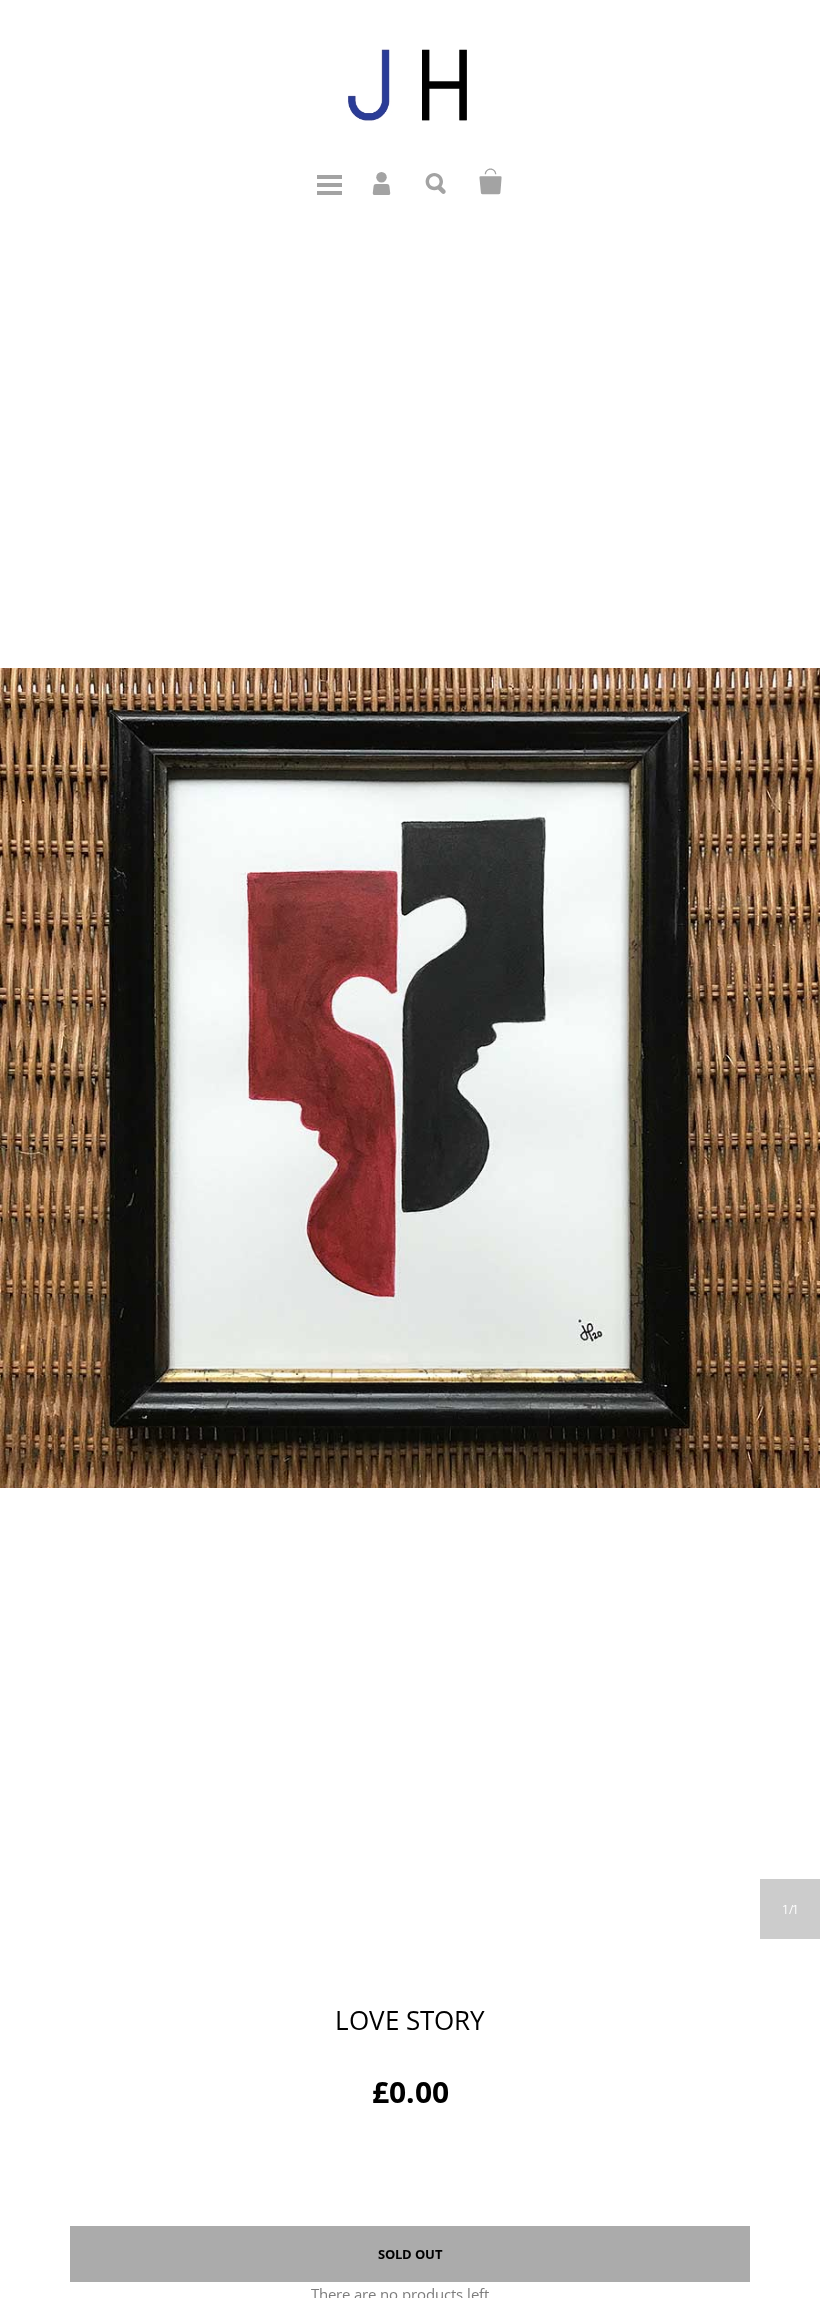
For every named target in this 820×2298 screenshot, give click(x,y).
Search (437, 182)
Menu (329, 182)
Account (383, 182)
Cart (491, 182)
